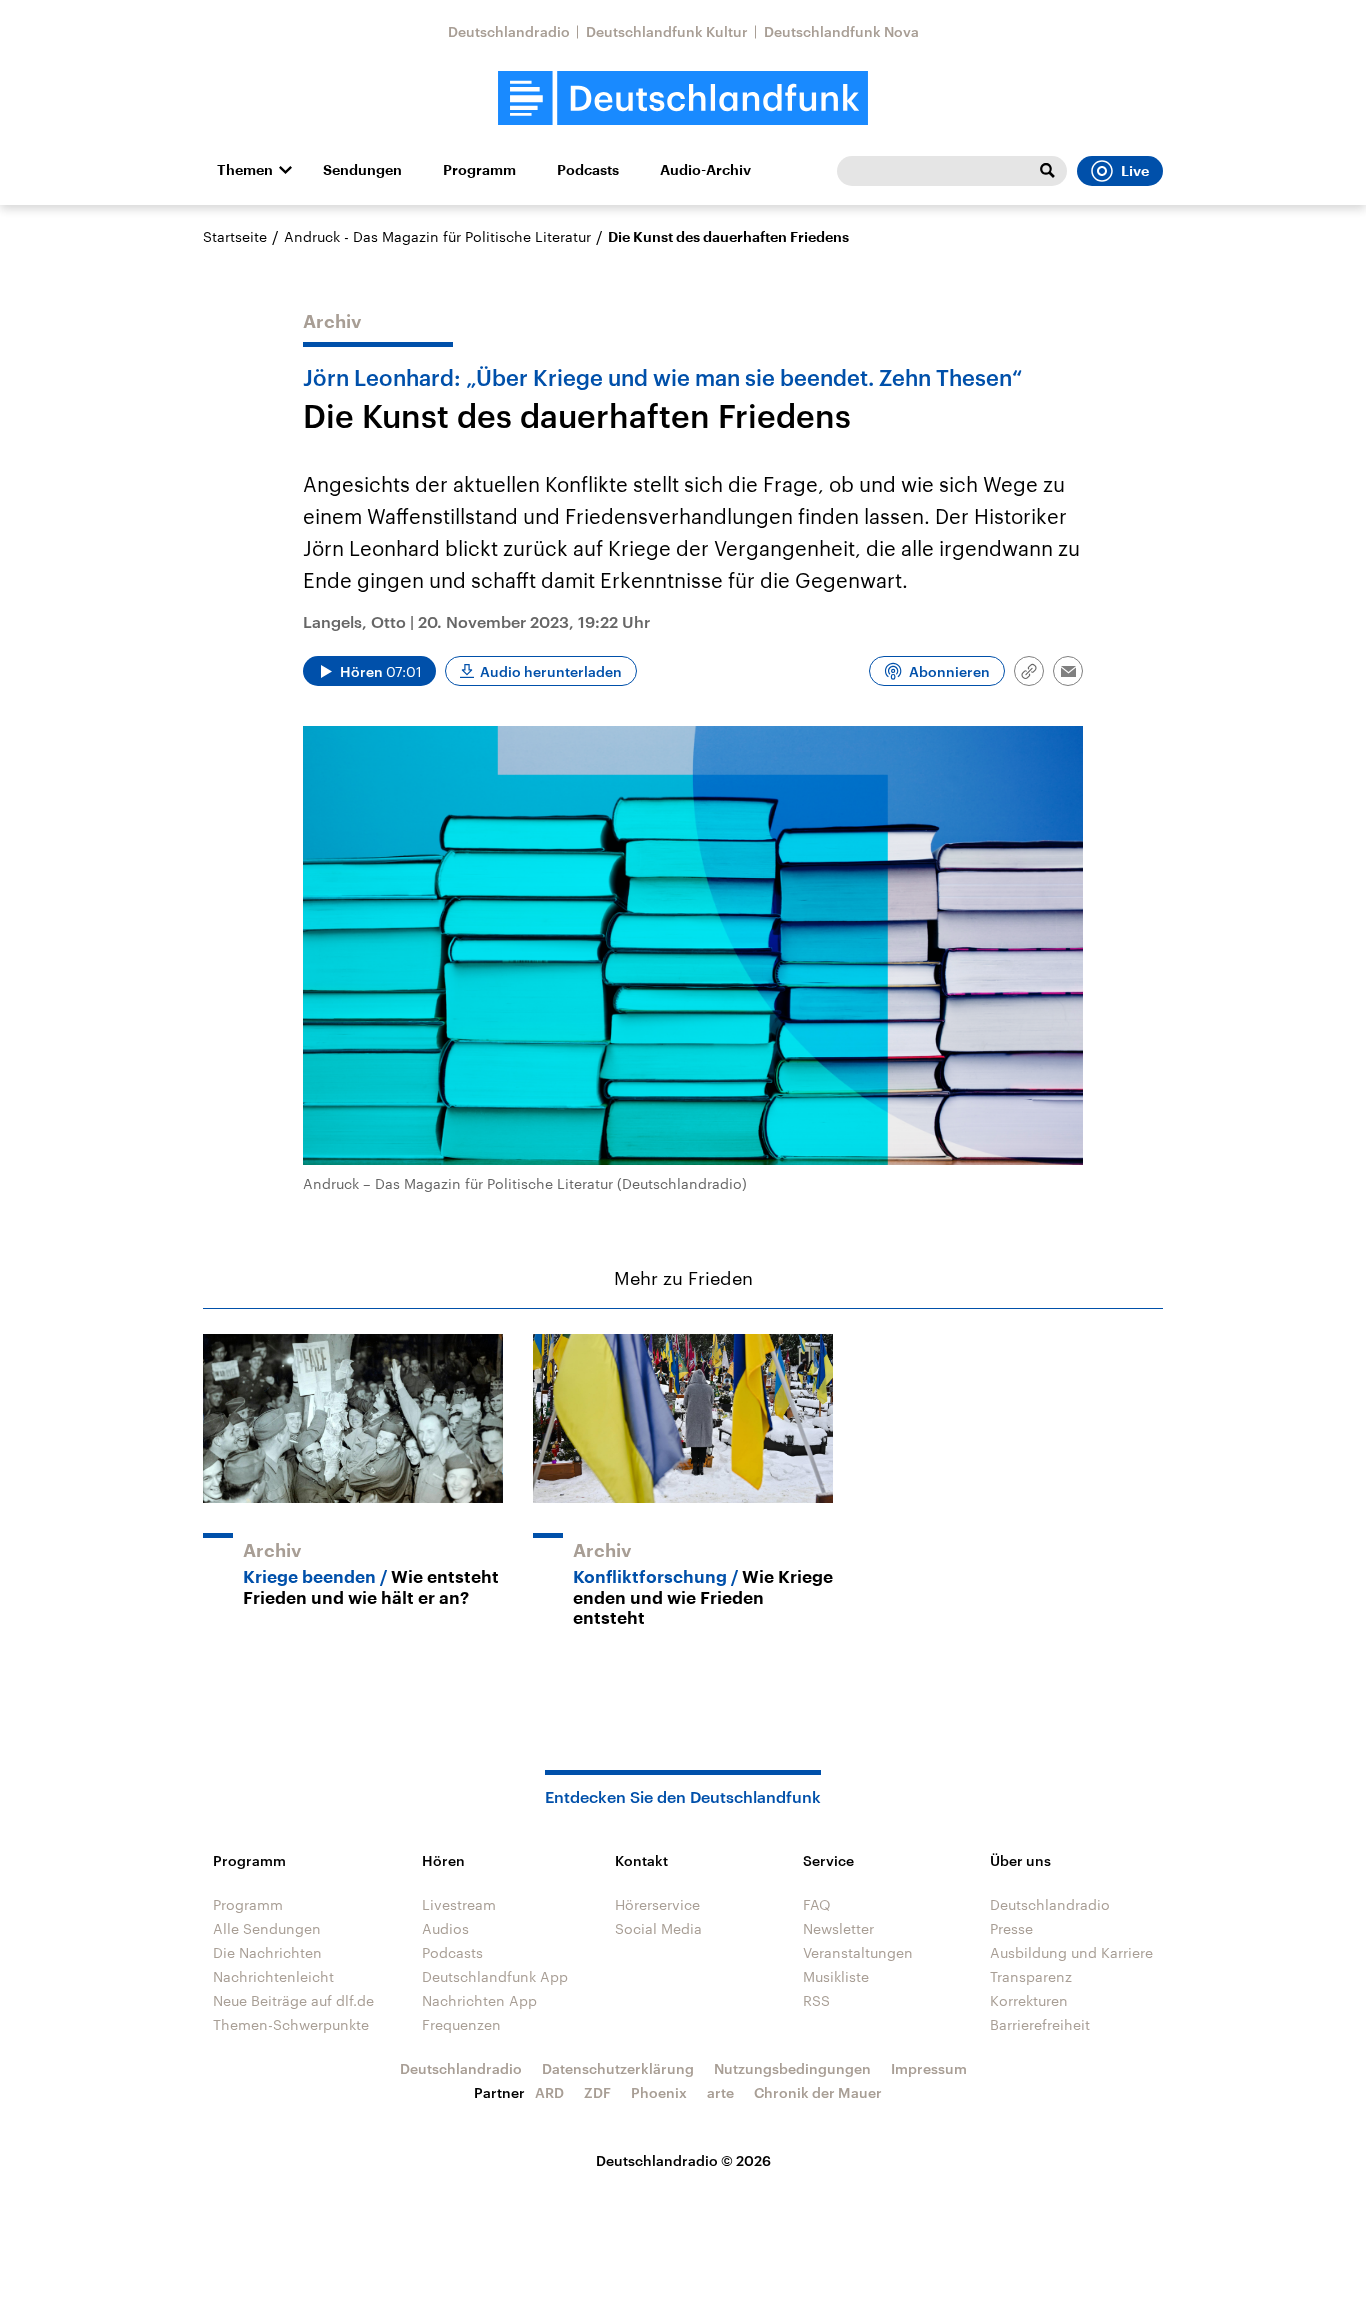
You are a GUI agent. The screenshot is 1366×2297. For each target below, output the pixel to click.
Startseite (235, 236)
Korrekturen (1029, 2000)
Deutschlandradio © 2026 (683, 2160)
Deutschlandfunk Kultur (667, 31)
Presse (1011, 1928)
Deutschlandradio (509, 31)
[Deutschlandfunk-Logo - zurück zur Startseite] (683, 98)
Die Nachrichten (267, 1952)
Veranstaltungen (858, 1952)
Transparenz (1031, 1976)
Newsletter (838, 1928)
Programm (479, 170)
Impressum (929, 2068)
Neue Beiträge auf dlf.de (293, 2000)
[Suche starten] (1047, 171)
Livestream (459, 1904)
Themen (245, 170)
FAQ (817, 1904)
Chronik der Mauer (818, 2092)
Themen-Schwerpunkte (291, 2024)
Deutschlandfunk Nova (841, 31)
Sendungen (362, 170)
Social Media (658, 1928)
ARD (549, 2092)
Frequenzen (461, 2024)
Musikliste (836, 1976)
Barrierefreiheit (1040, 2024)
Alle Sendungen (267, 1928)
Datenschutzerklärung (618, 2068)
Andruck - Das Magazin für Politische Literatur (437, 236)
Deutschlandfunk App (495, 1976)
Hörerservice (657, 1904)
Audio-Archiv (705, 170)
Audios (445, 1928)
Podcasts (588, 170)
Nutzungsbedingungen (792, 2068)
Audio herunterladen (551, 671)
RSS (816, 2000)
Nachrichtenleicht (273, 1976)
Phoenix (659, 2092)
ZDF (597, 2092)
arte (720, 2092)
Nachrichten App (479, 2000)
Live (1135, 171)
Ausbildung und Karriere (1071, 1952)
